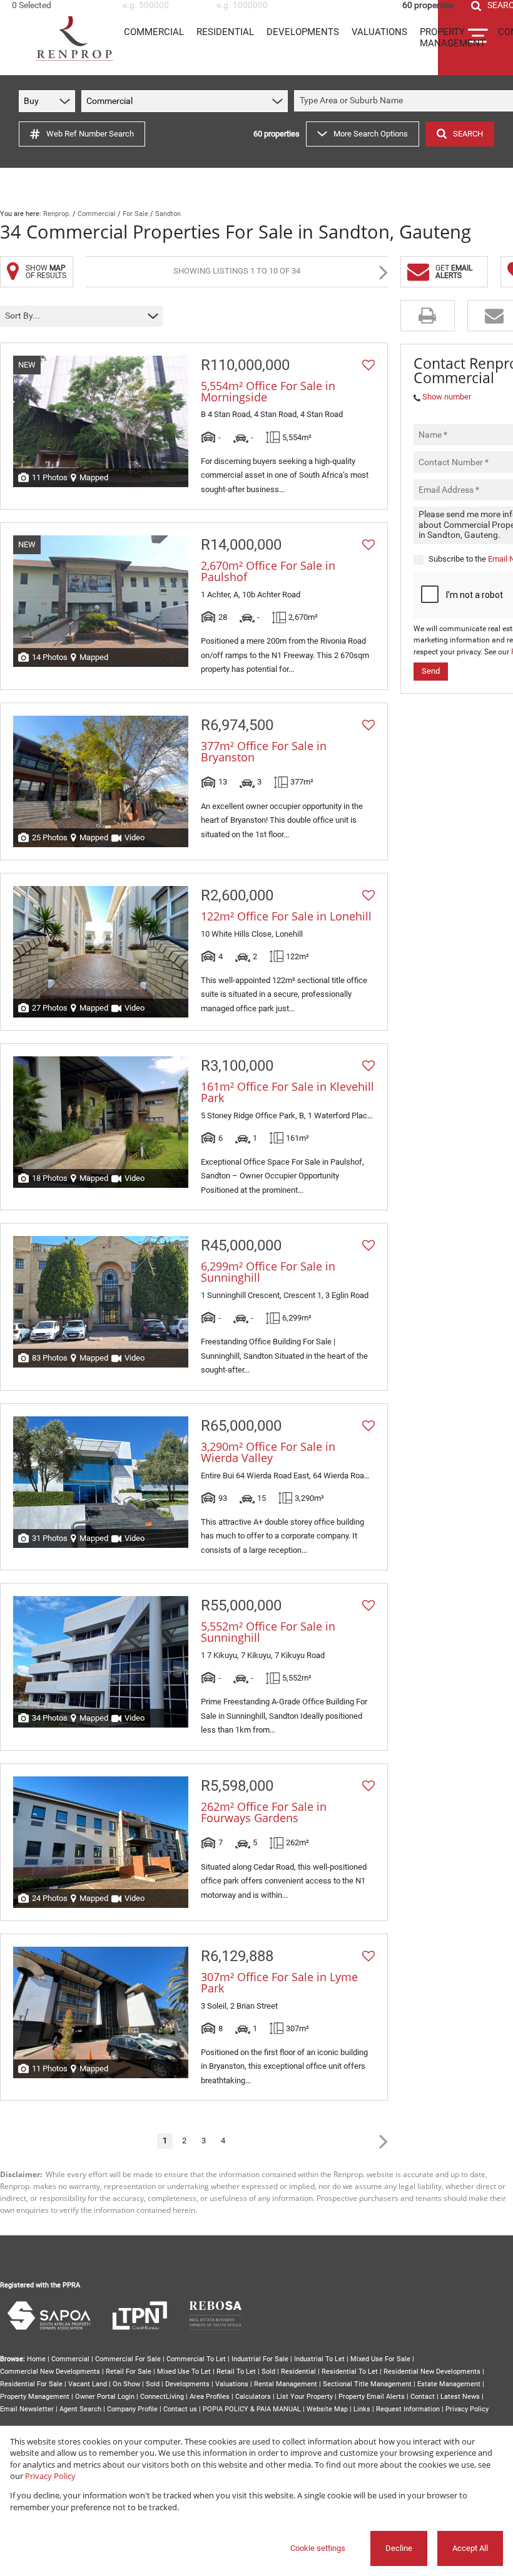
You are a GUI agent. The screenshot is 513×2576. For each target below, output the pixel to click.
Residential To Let (350, 2372)
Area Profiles (210, 2397)
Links (362, 2409)
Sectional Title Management (367, 2384)
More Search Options (371, 134)
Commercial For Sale (128, 2359)
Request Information (408, 2409)
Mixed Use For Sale (380, 2359)
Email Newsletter (27, 2409)
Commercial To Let (196, 2359)
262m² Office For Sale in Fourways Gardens (264, 1812)
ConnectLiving (162, 2397)
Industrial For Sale (260, 2359)
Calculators (253, 2397)
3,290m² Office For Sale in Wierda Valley (268, 1452)
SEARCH (468, 134)
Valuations (232, 2384)
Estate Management (449, 2384)
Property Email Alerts (372, 2397)
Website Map (327, 2409)
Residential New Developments (432, 2372)
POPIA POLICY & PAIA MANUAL (252, 2409)
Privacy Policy (467, 2409)
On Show (126, 2384)
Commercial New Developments (50, 2372)
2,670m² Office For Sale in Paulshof (268, 571)
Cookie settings (318, 2548)
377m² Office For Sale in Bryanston (264, 751)
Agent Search (80, 2409)
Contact (423, 2397)
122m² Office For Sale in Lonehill (286, 916)
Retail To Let (236, 2372)
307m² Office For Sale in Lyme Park (279, 1982)
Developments (187, 2384)
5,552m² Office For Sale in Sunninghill (268, 1632)
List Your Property (305, 2397)
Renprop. (57, 214)
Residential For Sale (31, 2384)
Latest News (460, 2397)
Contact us (180, 2409)
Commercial (97, 214)
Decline (399, 2548)
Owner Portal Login (105, 2397)
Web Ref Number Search (90, 134)
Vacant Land (88, 2384)
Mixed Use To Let (184, 2372)
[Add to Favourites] (368, 365)
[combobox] (61, 5)
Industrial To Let (319, 2359)
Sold (268, 2372)
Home (36, 2359)
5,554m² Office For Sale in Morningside (268, 391)
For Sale (135, 214)
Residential (298, 2372)
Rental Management (286, 2384)
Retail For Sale (129, 2372)
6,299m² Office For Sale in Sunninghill (268, 1272)
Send (431, 671)
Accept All (470, 2548)
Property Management (35, 2397)
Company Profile (132, 2409)
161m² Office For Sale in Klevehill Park (287, 1092)
